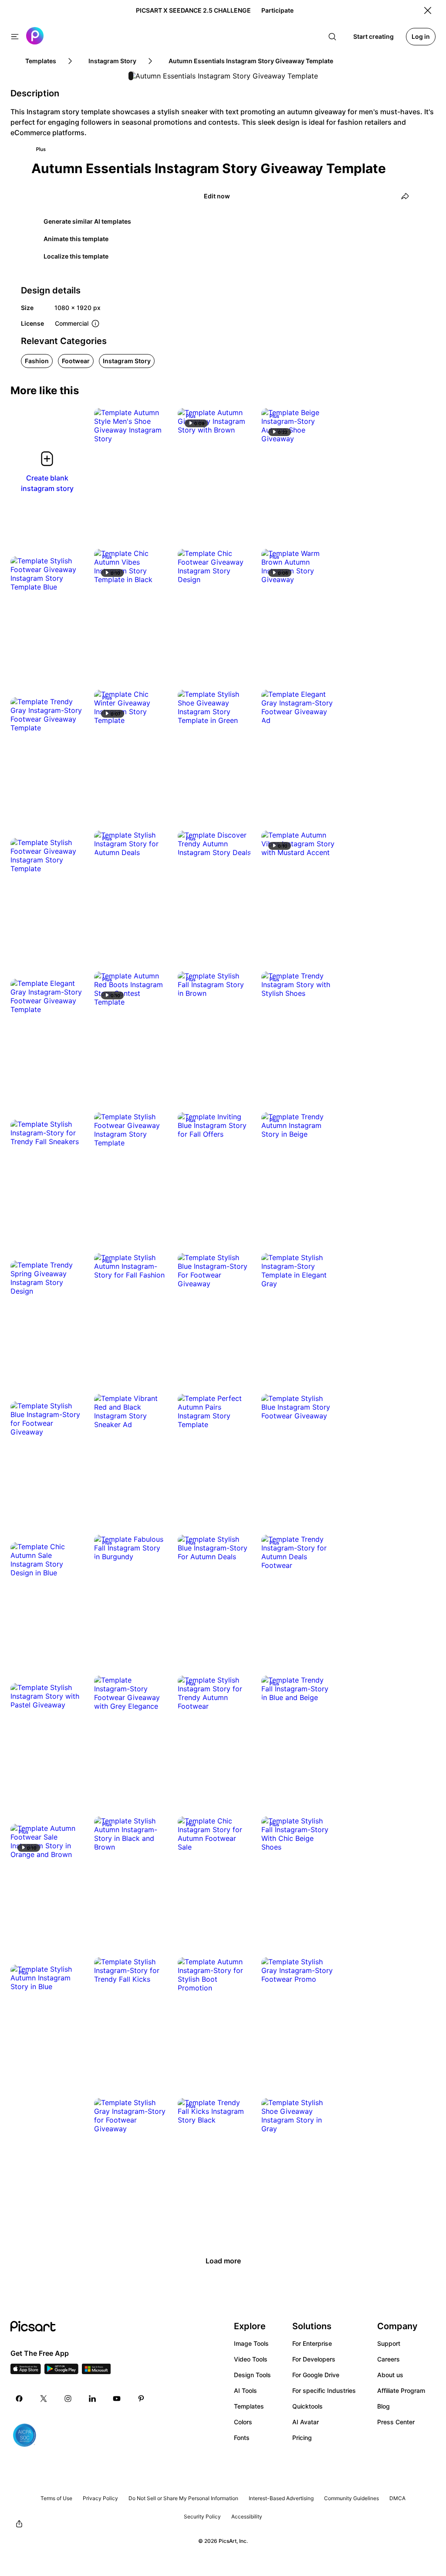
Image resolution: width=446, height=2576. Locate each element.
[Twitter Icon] (44, 2399)
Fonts (242, 2438)
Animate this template (76, 239)
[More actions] (154, 430)
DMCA (397, 2498)
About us (390, 2375)
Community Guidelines (351, 2498)
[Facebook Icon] (19, 2399)
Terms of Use (56, 2498)
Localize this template (76, 256)
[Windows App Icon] (96, 2372)
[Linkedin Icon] (92, 2399)
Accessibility (247, 2516)
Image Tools (251, 2343)
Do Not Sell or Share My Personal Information (183, 2498)
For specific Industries (324, 2390)
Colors (243, 2422)
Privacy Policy (100, 2498)
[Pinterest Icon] (141, 2399)
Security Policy (202, 2516)
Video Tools (251, 2359)
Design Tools (252, 2375)
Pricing (302, 2438)
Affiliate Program (401, 2390)
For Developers (314, 2359)
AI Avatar (306, 2422)
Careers (389, 2359)
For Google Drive (316, 2375)
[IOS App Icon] (26, 2372)
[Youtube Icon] (117, 2399)
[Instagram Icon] (68, 2399)
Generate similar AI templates (87, 221)
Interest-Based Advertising (281, 2498)
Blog (383, 2406)
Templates (249, 2406)
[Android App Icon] (61, 2372)
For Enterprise (312, 2343)
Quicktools (307, 2406)
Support (389, 2343)
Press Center (396, 2422)
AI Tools (245, 2390)
